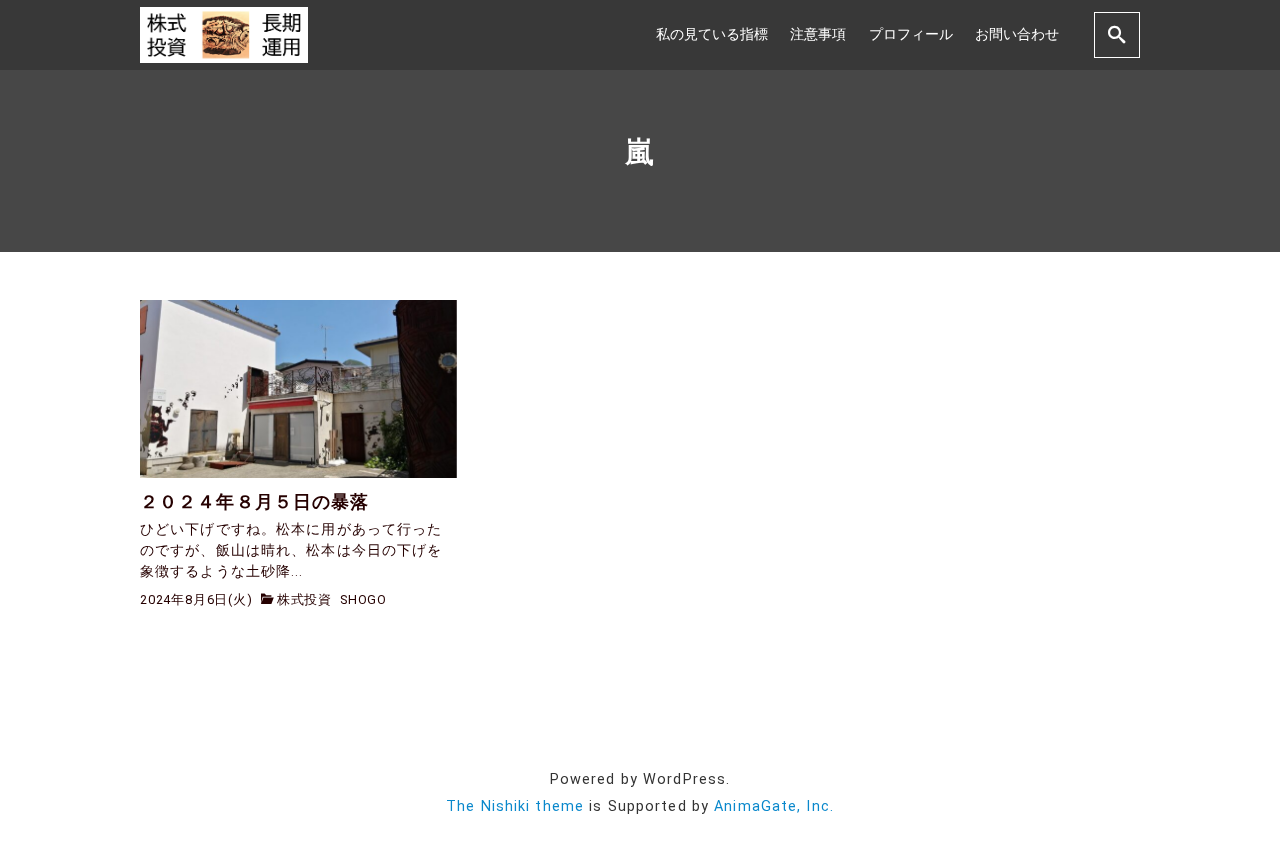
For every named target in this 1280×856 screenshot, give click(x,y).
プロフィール (911, 34)
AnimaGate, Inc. (774, 806)
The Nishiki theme (515, 806)
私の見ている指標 (712, 34)
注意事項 (818, 34)
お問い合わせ (1017, 34)
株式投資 (304, 599)
